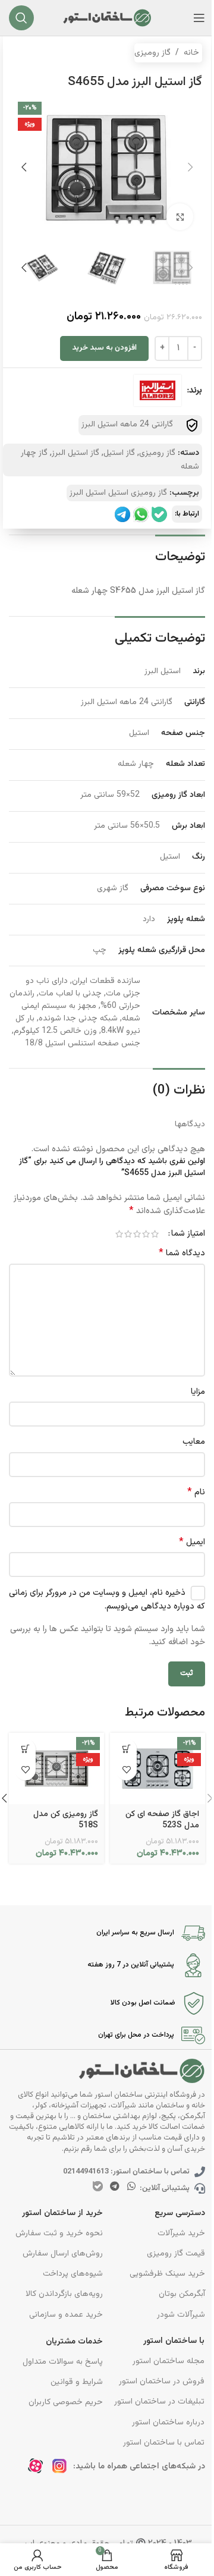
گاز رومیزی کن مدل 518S (66, 1820)
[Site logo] (107, 18)
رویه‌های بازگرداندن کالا (64, 2294)
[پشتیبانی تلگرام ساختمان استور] (122, 514)
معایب (194, 1442)
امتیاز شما (188, 1234)
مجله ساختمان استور (169, 2361)
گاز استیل (119, 453)
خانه (191, 53)
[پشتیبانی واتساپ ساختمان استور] (141, 514)
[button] (190, 167)
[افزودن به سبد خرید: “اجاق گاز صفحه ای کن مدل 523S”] (126, 1749)
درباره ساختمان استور (168, 2423)
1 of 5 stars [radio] (155, 1234)
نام (196, 1493)
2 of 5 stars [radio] (146, 1234)
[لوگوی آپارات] (39, 2469)
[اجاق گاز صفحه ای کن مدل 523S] (158, 1769)
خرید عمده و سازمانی (66, 2315)
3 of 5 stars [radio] (137, 1234)
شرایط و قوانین (77, 2382)
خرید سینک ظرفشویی (167, 2274)
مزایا (198, 1392)
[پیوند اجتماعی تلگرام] (114, 2187)
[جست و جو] (21, 18)
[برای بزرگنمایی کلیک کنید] (180, 217)
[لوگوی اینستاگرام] (63, 2469)
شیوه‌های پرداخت (73, 2274)
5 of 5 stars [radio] (119, 1234)
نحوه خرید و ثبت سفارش (59, 2233)
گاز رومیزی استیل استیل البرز (118, 493)
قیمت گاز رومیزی (176, 2254)
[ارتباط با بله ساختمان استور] (98, 2186)
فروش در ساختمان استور (162, 2382)
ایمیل (192, 1543)
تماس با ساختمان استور (164, 2443)
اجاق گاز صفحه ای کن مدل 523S (162, 1820)
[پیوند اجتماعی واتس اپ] (132, 2187)
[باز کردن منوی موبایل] (199, 18)
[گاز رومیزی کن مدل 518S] (56, 1769)
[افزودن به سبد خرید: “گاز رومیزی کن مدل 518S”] (25, 1749)
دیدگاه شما (182, 1254)
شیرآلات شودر (181, 2315)
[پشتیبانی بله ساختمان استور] (159, 514)
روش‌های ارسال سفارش (63, 2254)
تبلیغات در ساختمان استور (159, 2402)
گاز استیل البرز (75, 453)
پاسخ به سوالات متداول (63, 2362)
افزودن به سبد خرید (104, 348)
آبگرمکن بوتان (182, 2294)
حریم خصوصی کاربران (66, 2402)
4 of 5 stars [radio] (128, 1234)
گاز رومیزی (152, 53)
